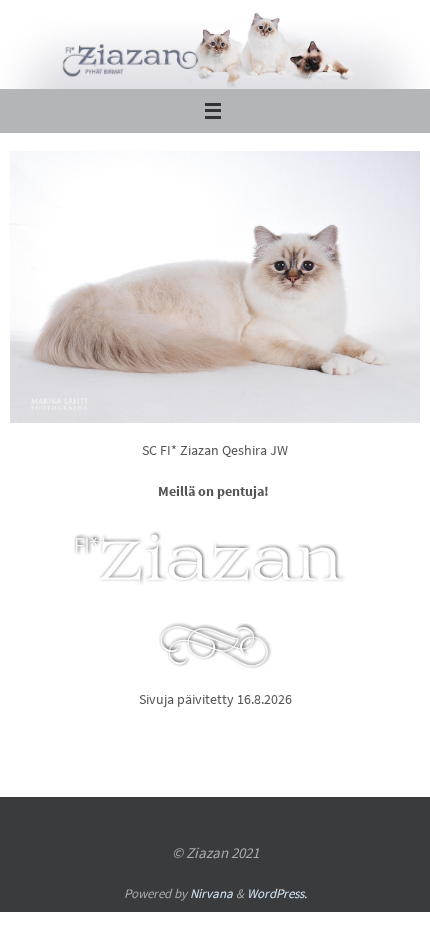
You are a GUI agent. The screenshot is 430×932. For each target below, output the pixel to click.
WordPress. (277, 893)
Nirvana (211, 893)
